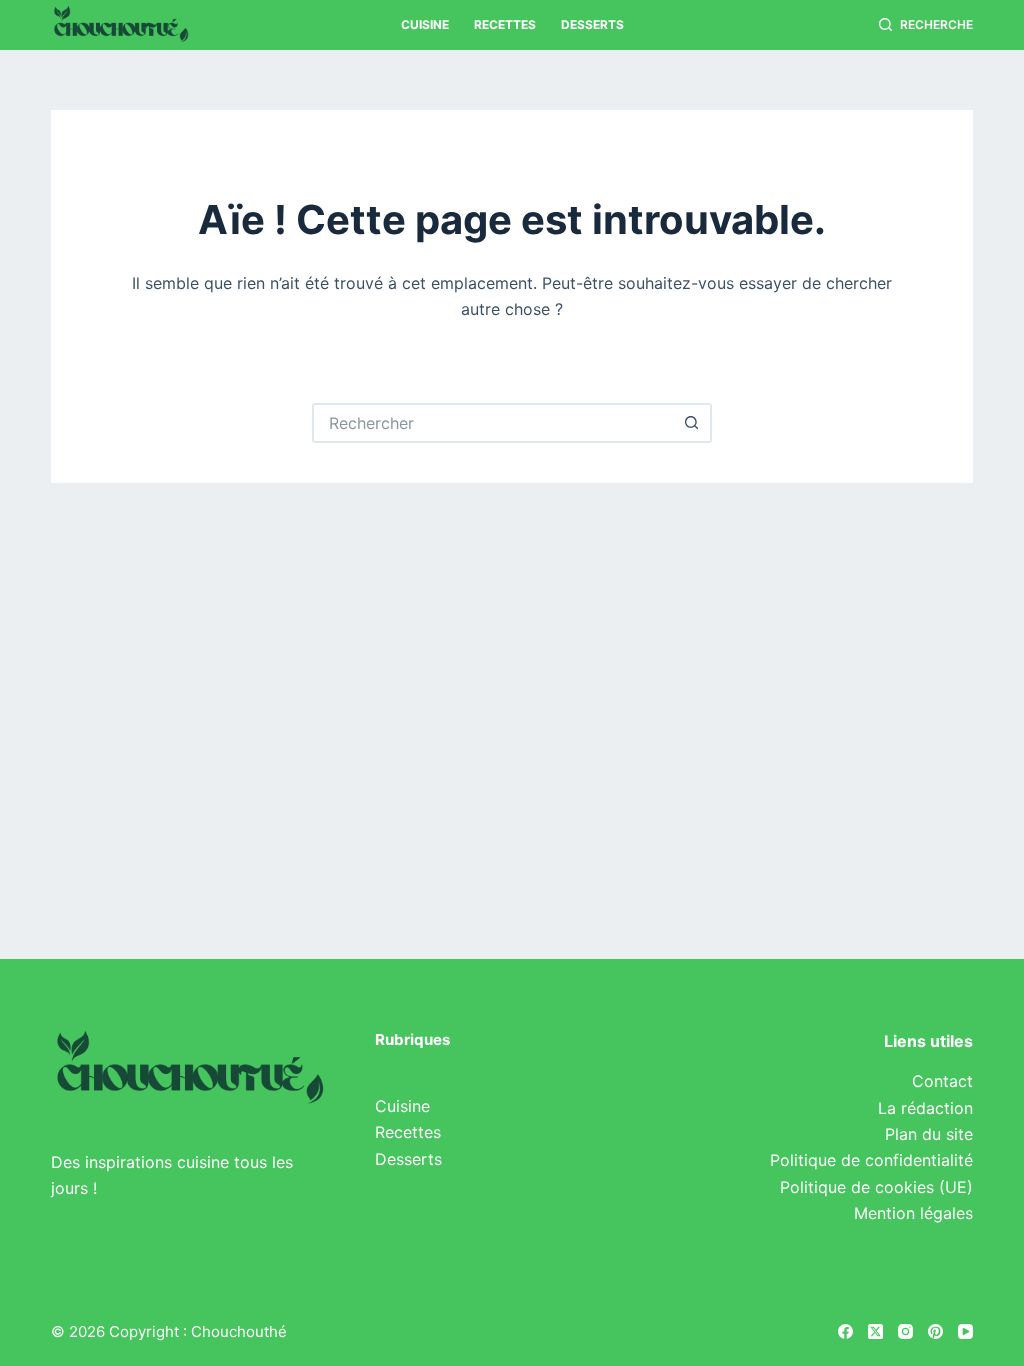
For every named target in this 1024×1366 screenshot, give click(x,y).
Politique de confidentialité (871, 1160)
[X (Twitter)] (875, 1331)
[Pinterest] (935, 1331)
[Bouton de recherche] (692, 423)
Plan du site (929, 1134)
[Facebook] (845, 1331)
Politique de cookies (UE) (876, 1187)
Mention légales (913, 1213)
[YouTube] (965, 1331)
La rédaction (925, 1108)
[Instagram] (905, 1331)
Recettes (505, 24)
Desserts (592, 24)
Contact (942, 1081)
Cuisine (425, 24)
